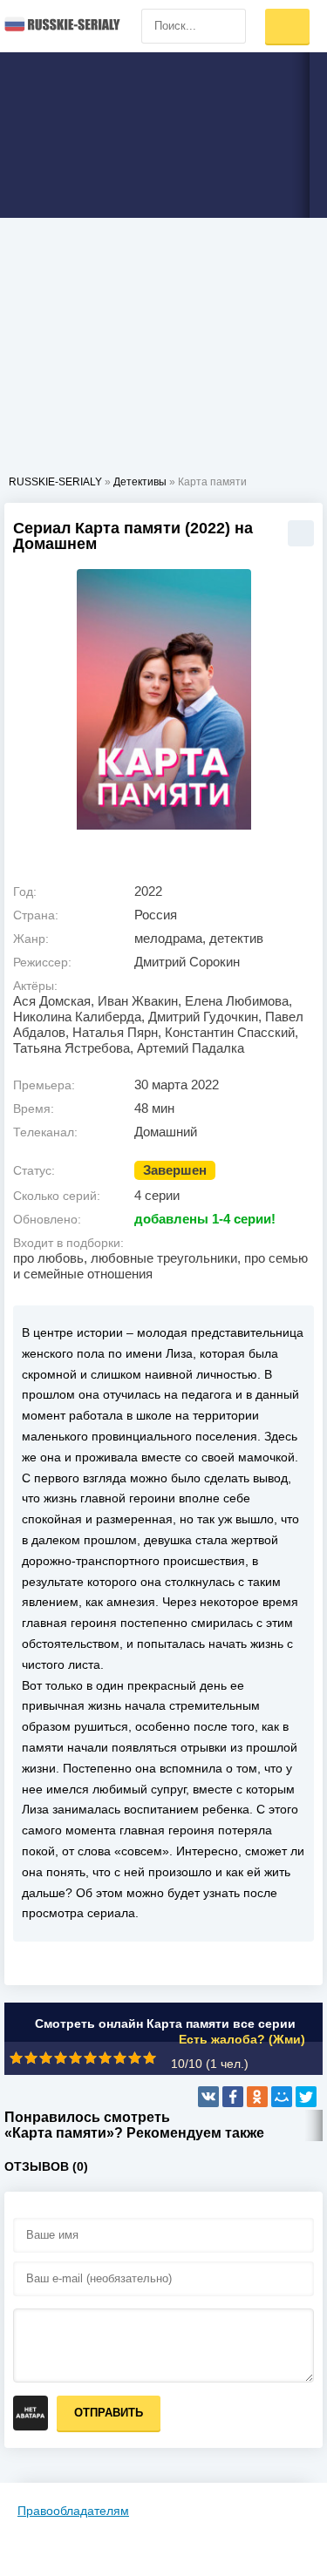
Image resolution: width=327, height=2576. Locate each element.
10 (150, 2058)
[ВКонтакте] (208, 2097)
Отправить (109, 2413)
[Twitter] (306, 2097)
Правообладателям (73, 2511)
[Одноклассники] (257, 2097)
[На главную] (61, 26)
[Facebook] (233, 2097)
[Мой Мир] (282, 2097)
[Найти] (228, 26)
